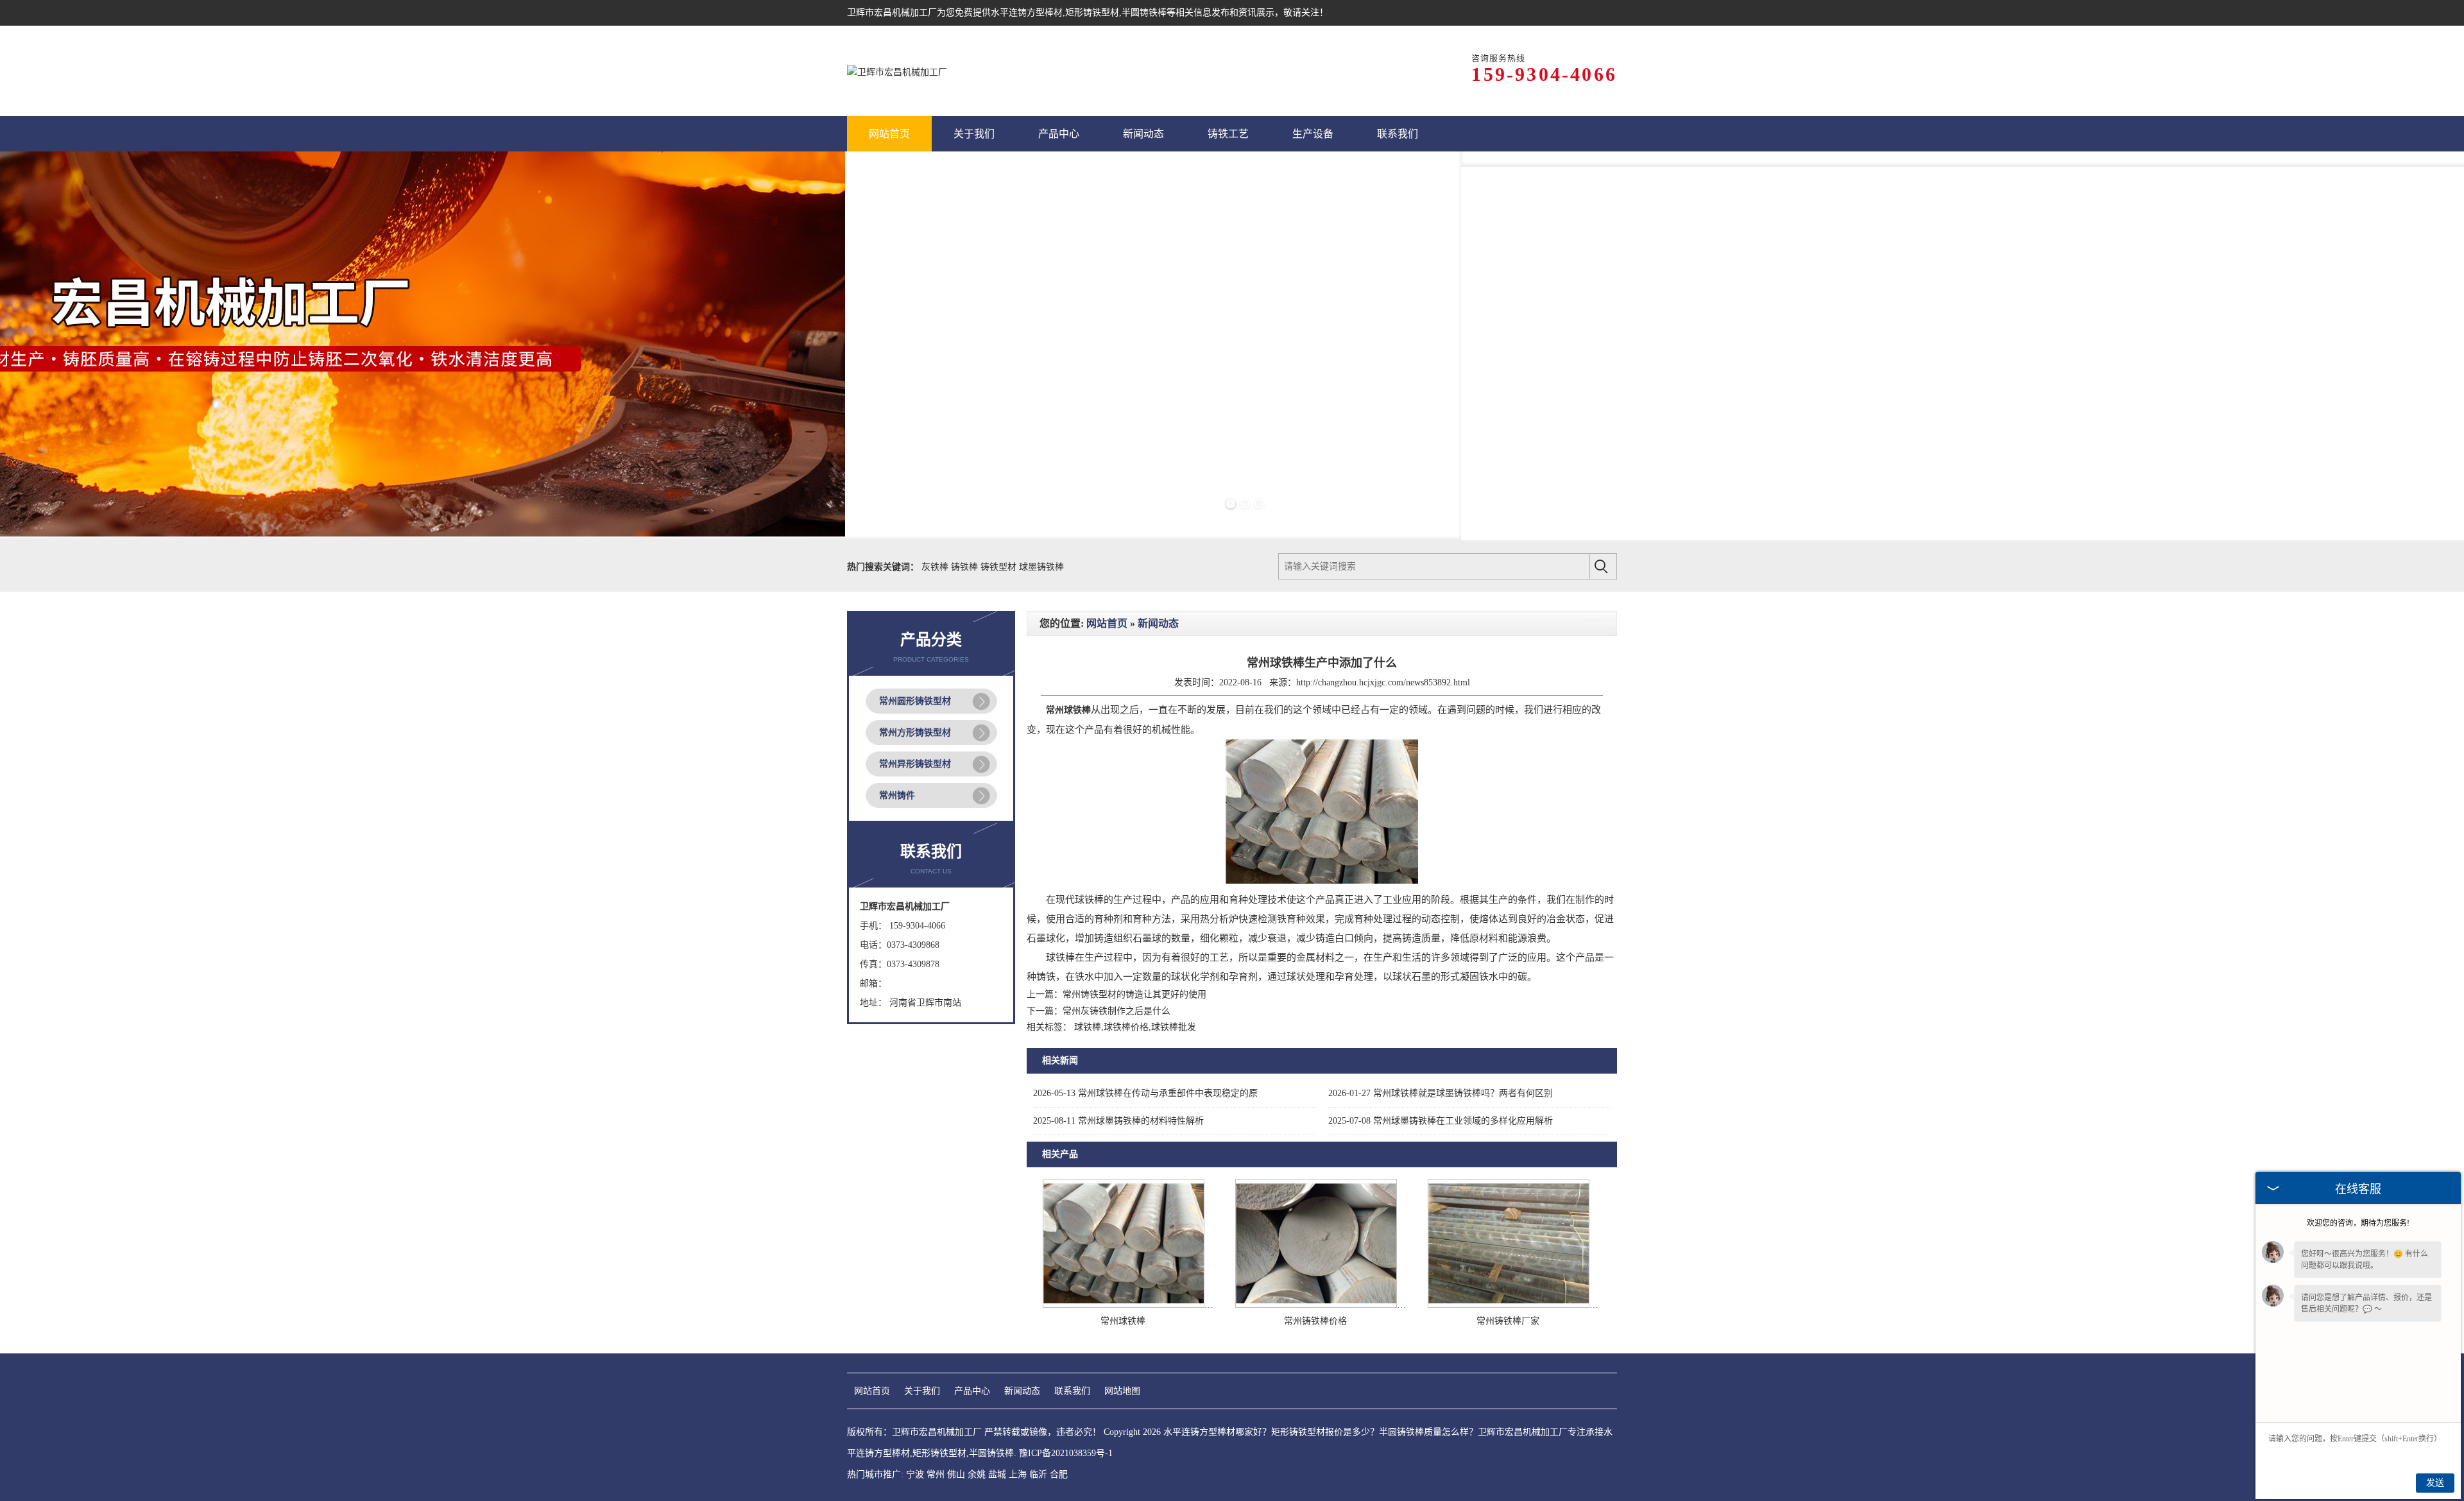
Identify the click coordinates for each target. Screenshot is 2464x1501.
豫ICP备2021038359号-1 (1066, 1453)
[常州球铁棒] (1124, 1305)
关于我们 (922, 1391)
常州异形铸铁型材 (915, 764)
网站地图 (1122, 1391)
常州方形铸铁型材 (915, 733)
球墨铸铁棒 (1041, 567)
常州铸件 (897, 795)
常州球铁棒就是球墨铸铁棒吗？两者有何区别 (1441, 1093)
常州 (936, 1474)
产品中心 (972, 1391)
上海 (1018, 1474)
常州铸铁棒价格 (1315, 1321)
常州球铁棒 (1123, 1321)
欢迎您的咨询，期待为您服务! (2358, 1223)
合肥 (1059, 1474)
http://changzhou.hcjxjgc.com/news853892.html (1383, 682)
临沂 (1038, 1474)
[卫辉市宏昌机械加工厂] (897, 71)
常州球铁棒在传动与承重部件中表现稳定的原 (1145, 1093)
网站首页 (1107, 623)
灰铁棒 (936, 567)
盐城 (997, 1474)
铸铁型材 (1000, 567)
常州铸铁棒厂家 (1508, 1321)
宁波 (915, 1474)
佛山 (956, 1474)
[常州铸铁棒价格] (1316, 1305)
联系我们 (1072, 1391)
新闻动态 (1158, 623)
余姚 (977, 1474)
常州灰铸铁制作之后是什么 (1116, 1011)
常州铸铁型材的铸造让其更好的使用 (1134, 994)
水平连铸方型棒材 (1027, 13)
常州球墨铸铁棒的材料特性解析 (1118, 1121)
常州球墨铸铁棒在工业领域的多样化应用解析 (1441, 1121)
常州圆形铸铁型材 (915, 701)
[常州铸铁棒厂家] (1509, 1305)
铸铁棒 (966, 567)
